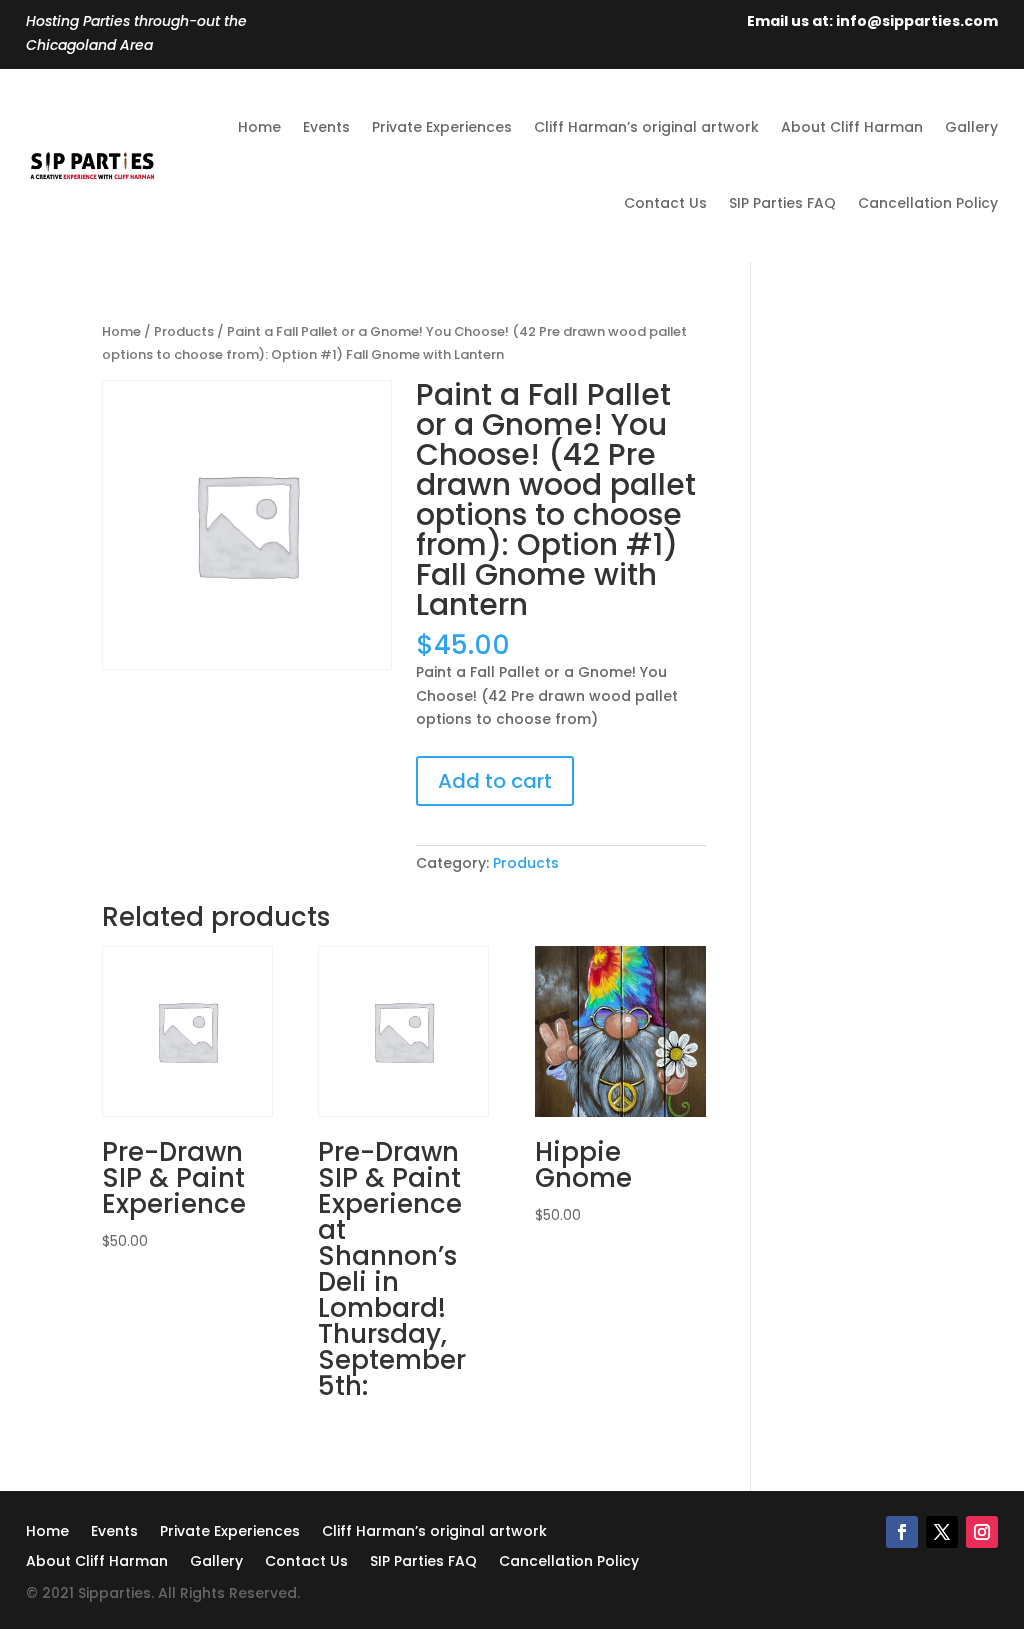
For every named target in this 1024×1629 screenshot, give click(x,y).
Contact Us (665, 203)
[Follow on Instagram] (982, 1532)
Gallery (971, 127)
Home (259, 127)
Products (184, 331)
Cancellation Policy (928, 203)
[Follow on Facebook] (902, 1532)
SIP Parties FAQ (782, 203)
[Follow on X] (942, 1532)
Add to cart (495, 781)
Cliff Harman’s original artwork (646, 127)
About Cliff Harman (852, 127)
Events (326, 127)
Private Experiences (442, 127)
